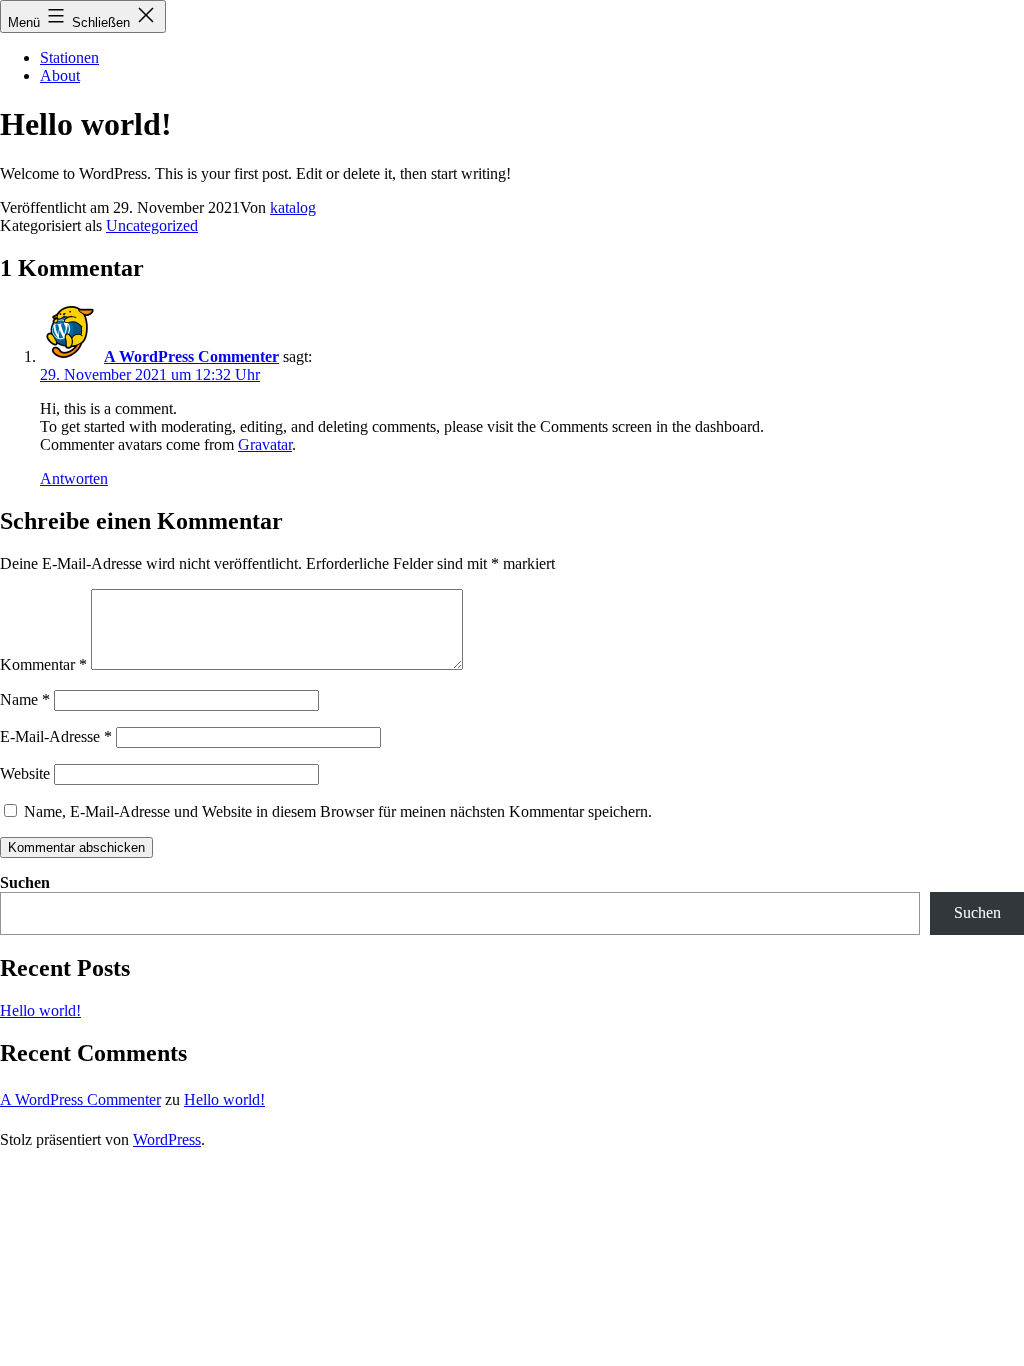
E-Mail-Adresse (56, 736)
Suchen (25, 882)
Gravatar (265, 444)
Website (25, 773)
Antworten (74, 478)
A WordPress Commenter (191, 356)
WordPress (167, 1139)
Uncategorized (152, 225)
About (60, 75)
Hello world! (40, 1010)
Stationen (69, 57)
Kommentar (43, 664)
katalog (293, 207)
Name (25, 699)
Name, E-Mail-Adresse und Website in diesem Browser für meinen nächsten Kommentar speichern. (338, 811)
